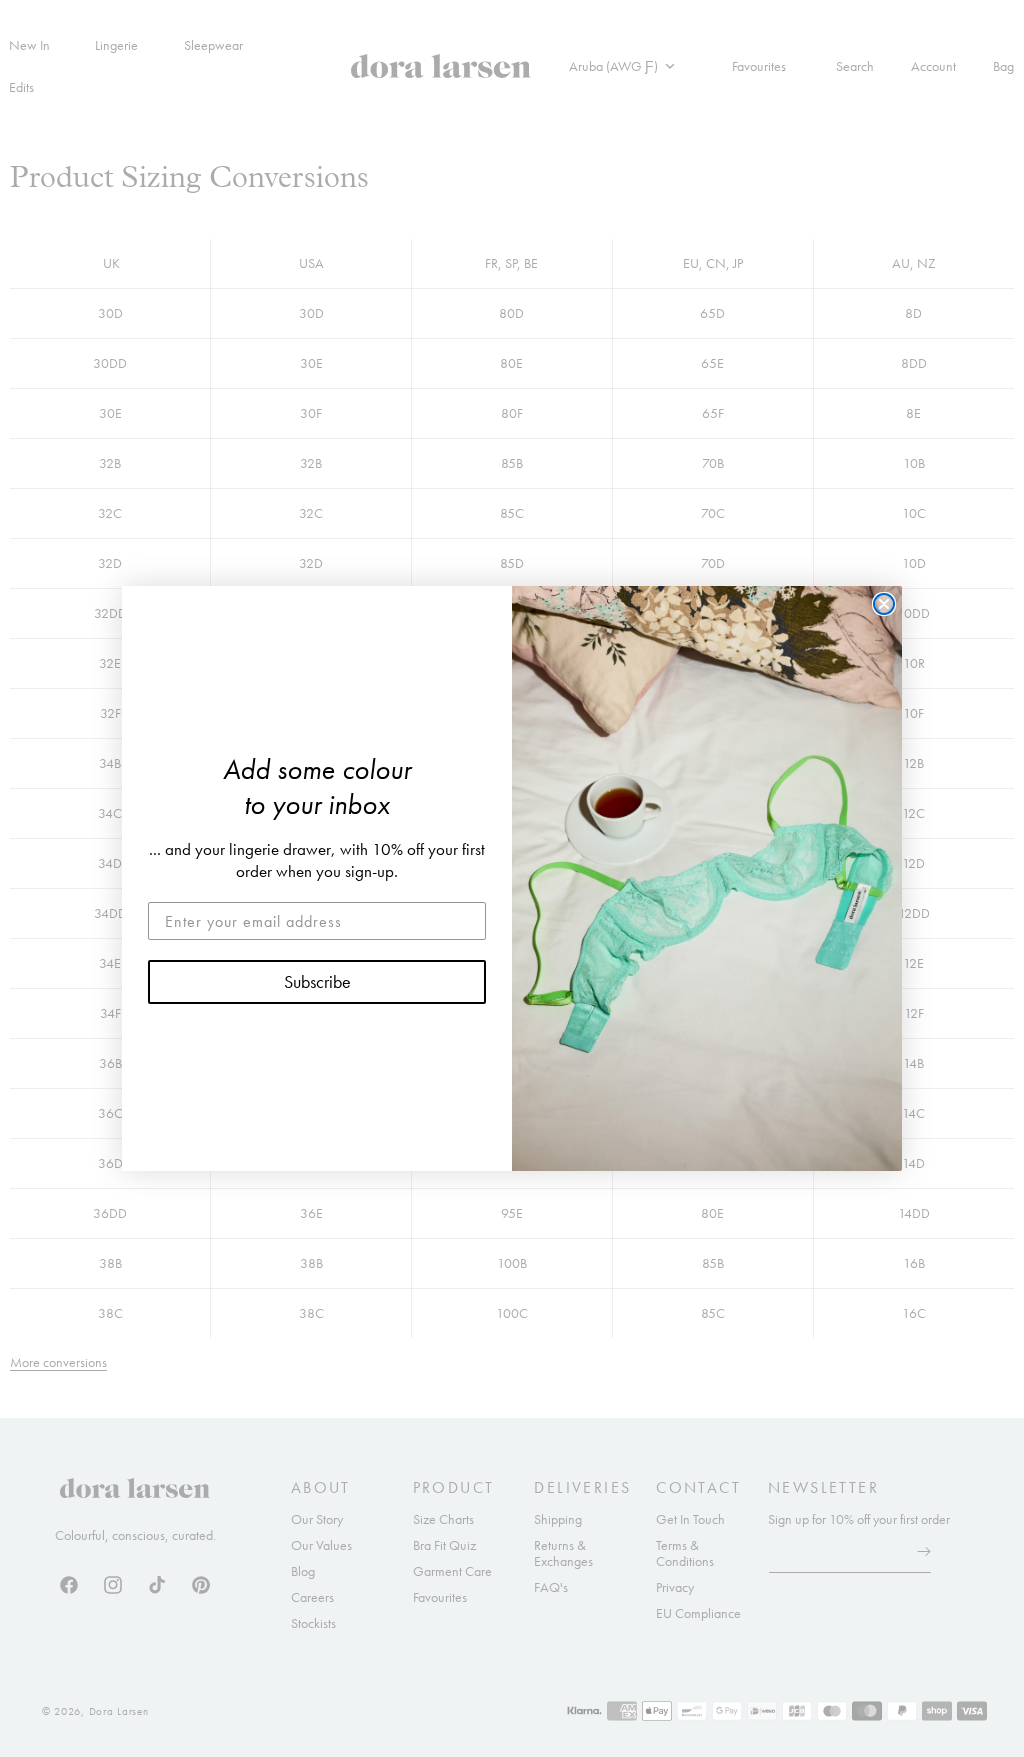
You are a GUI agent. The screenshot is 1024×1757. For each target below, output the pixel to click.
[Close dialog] (884, 604)
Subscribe (317, 981)
